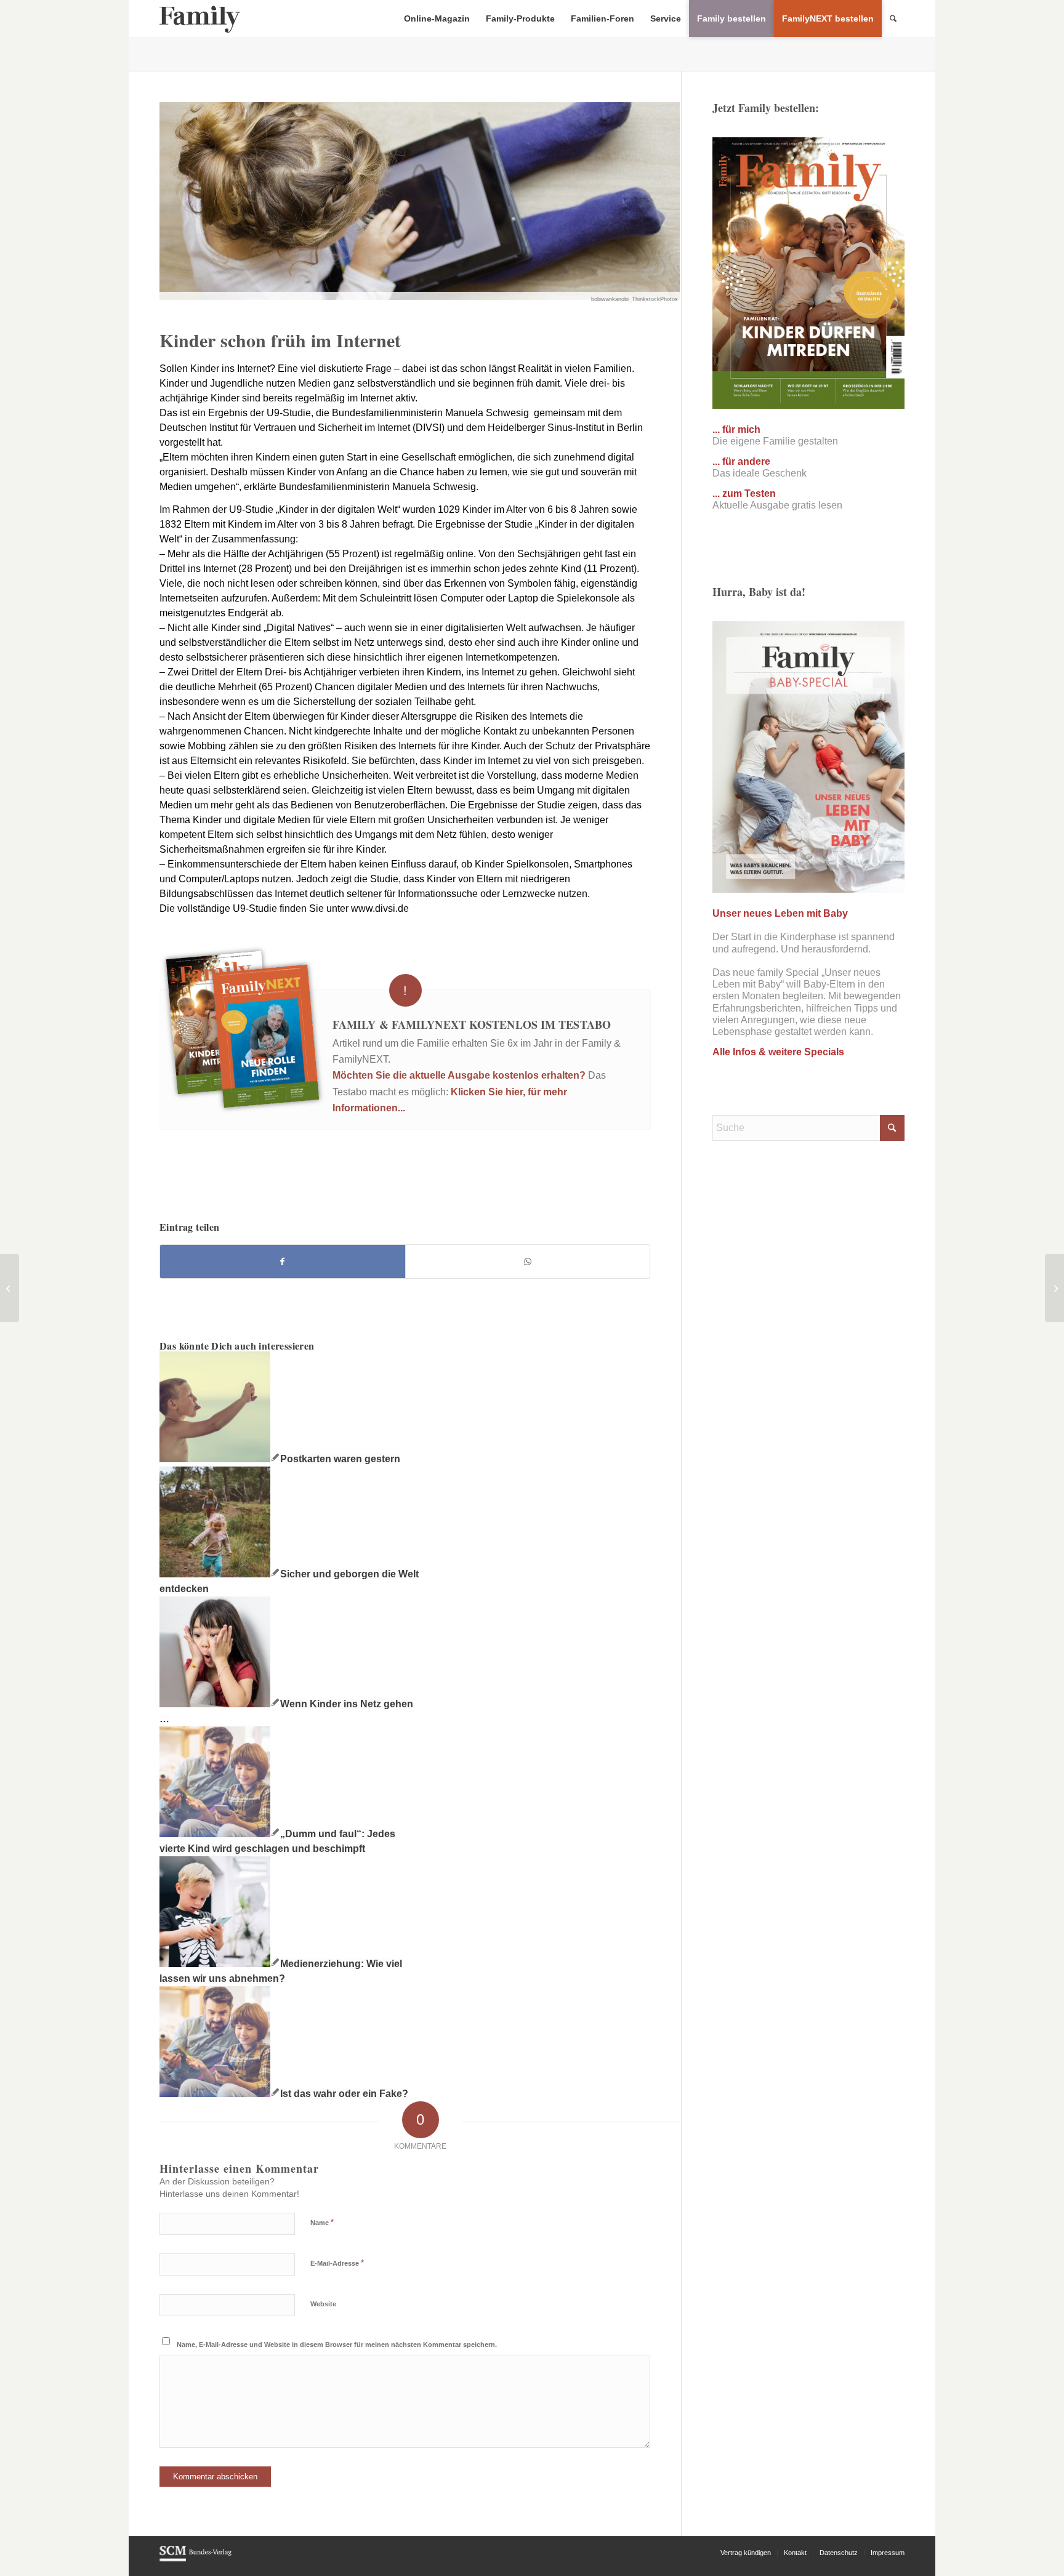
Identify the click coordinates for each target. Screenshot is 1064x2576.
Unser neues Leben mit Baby (780, 913)
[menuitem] (437, 18)
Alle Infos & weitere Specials (778, 1052)
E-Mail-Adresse (337, 2263)
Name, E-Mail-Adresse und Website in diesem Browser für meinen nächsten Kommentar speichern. (337, 2345)
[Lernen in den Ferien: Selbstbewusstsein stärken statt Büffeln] (1054, 1288)
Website (323, 2304)
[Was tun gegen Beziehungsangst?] (10, 1288)
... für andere (741, 461)
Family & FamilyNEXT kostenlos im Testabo (472, 1024)
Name (322, 2222)
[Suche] (893, 18)
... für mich (736, 429)
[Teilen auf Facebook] (283, 1262)
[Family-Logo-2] (200, 18)
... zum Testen (744, 493)
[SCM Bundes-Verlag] (195, 2559)
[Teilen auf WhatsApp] (528, 1262)
